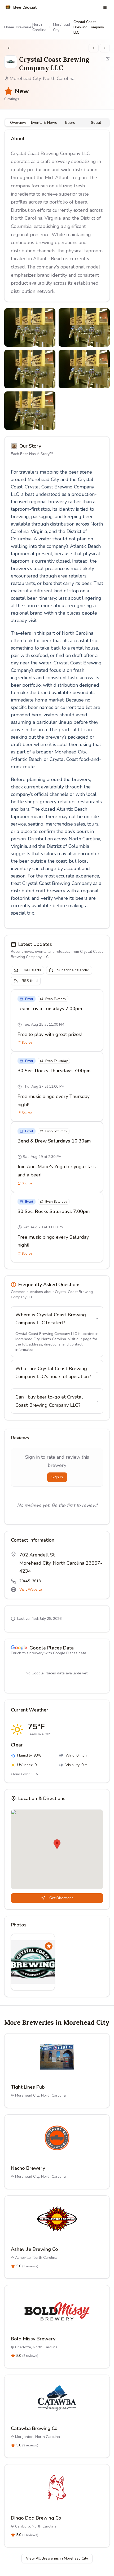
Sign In (57, 1477)
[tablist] (57, 123)
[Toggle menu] (105, 7)
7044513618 (30, 1581)
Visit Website (31, 1589)
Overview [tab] (18, 123)
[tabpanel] (57, 699)
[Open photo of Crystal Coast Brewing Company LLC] (30, 327)
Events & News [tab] (44, 123)
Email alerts (31, 970)
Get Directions (61, 1898)
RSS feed (30, 981)
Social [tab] (96, 123)
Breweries (25, 27)
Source (27, 1043)
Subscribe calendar (73, 970)
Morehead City (62, 27)
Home (9, 27)
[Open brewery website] (108, 59)
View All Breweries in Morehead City (57, 2558)
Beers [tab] (70, 123)
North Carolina (39, 27)
